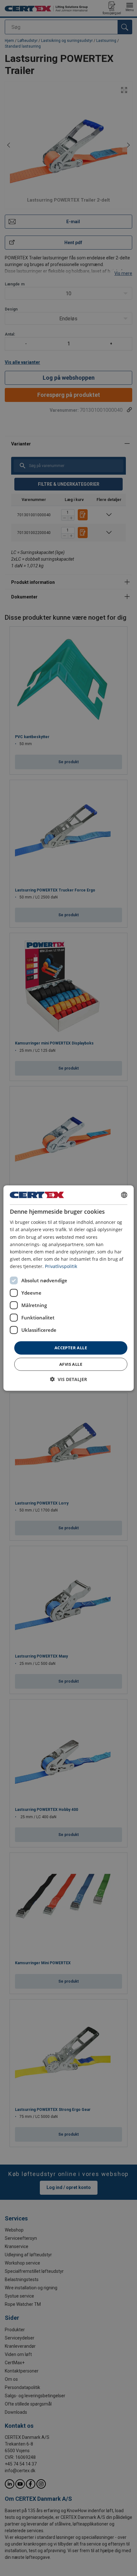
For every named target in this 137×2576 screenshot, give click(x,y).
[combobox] (124, 1195)
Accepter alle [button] (71, 1348)
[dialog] (69, 1288)
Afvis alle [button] (71, 1364)
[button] (68, 1379)
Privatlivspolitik (61, 1266)
